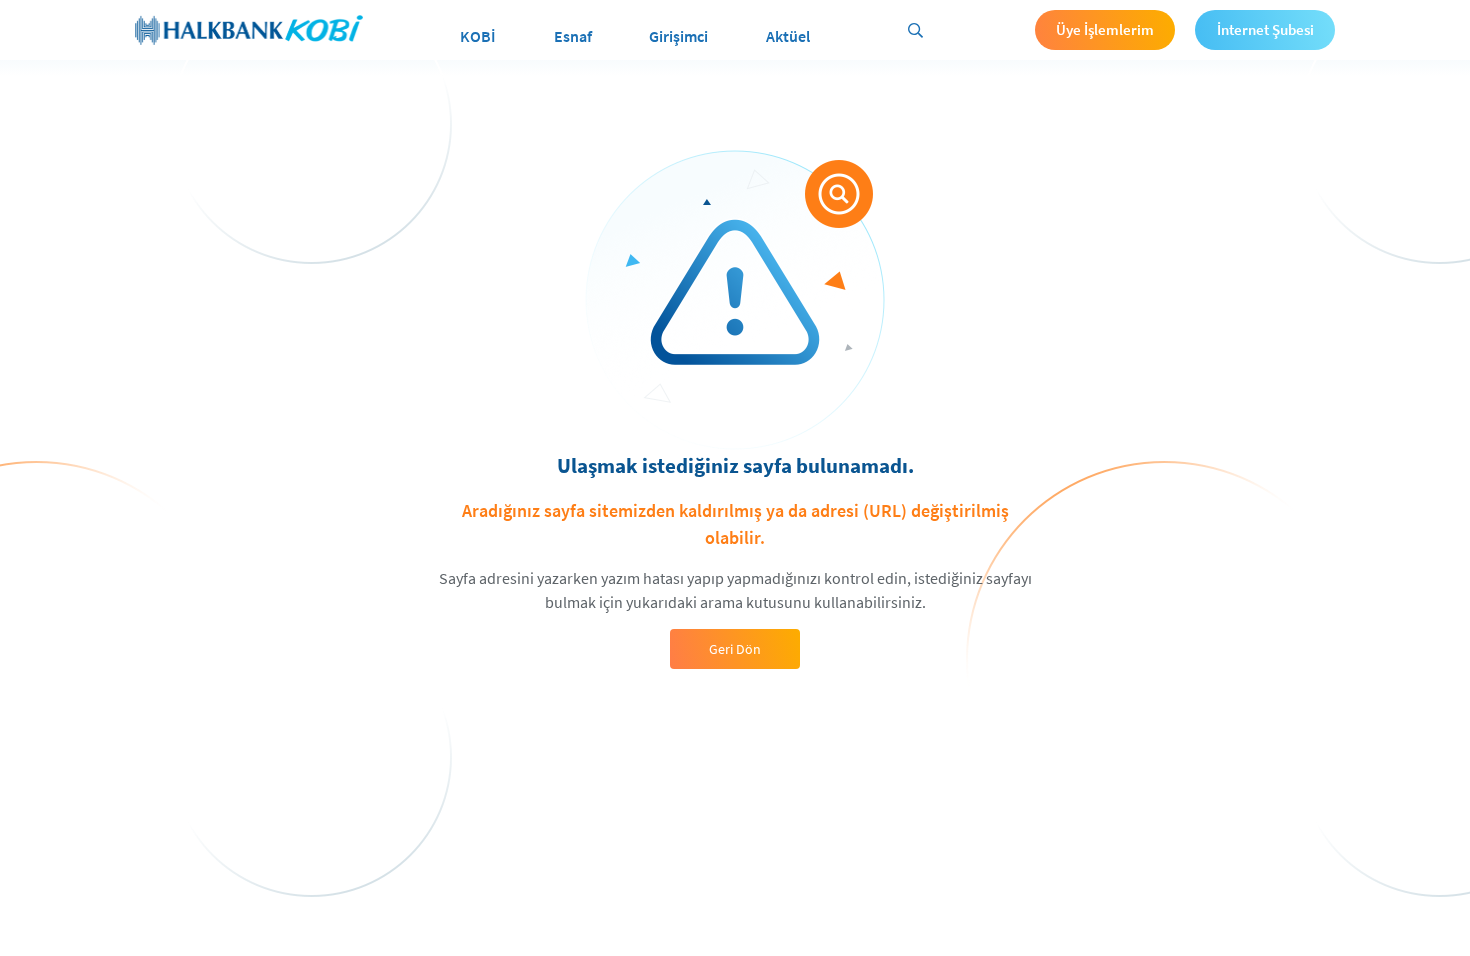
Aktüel (788, 36)
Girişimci (678, 36)
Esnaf (573, 36)
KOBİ (478, 36)
